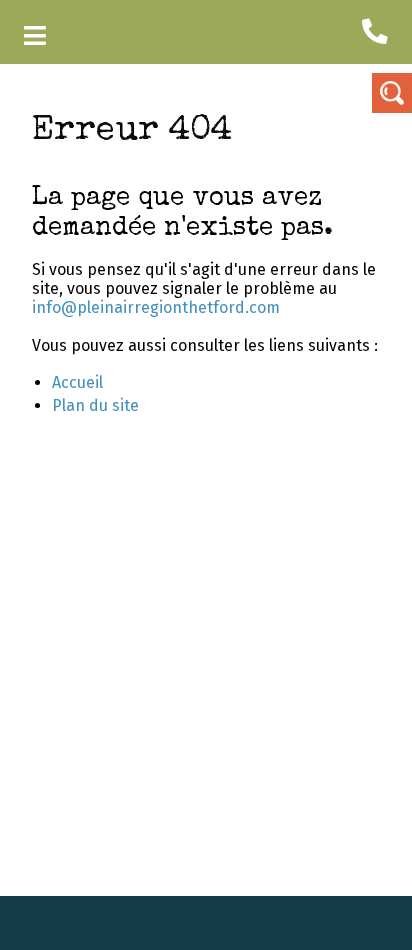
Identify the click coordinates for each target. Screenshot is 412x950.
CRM (206, 930)
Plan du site (95, 405)
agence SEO (165, 911)
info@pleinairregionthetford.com (156, 307)
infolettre (246, 930)
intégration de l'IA (243, 911)
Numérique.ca (95, 911)
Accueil (77, 382)
